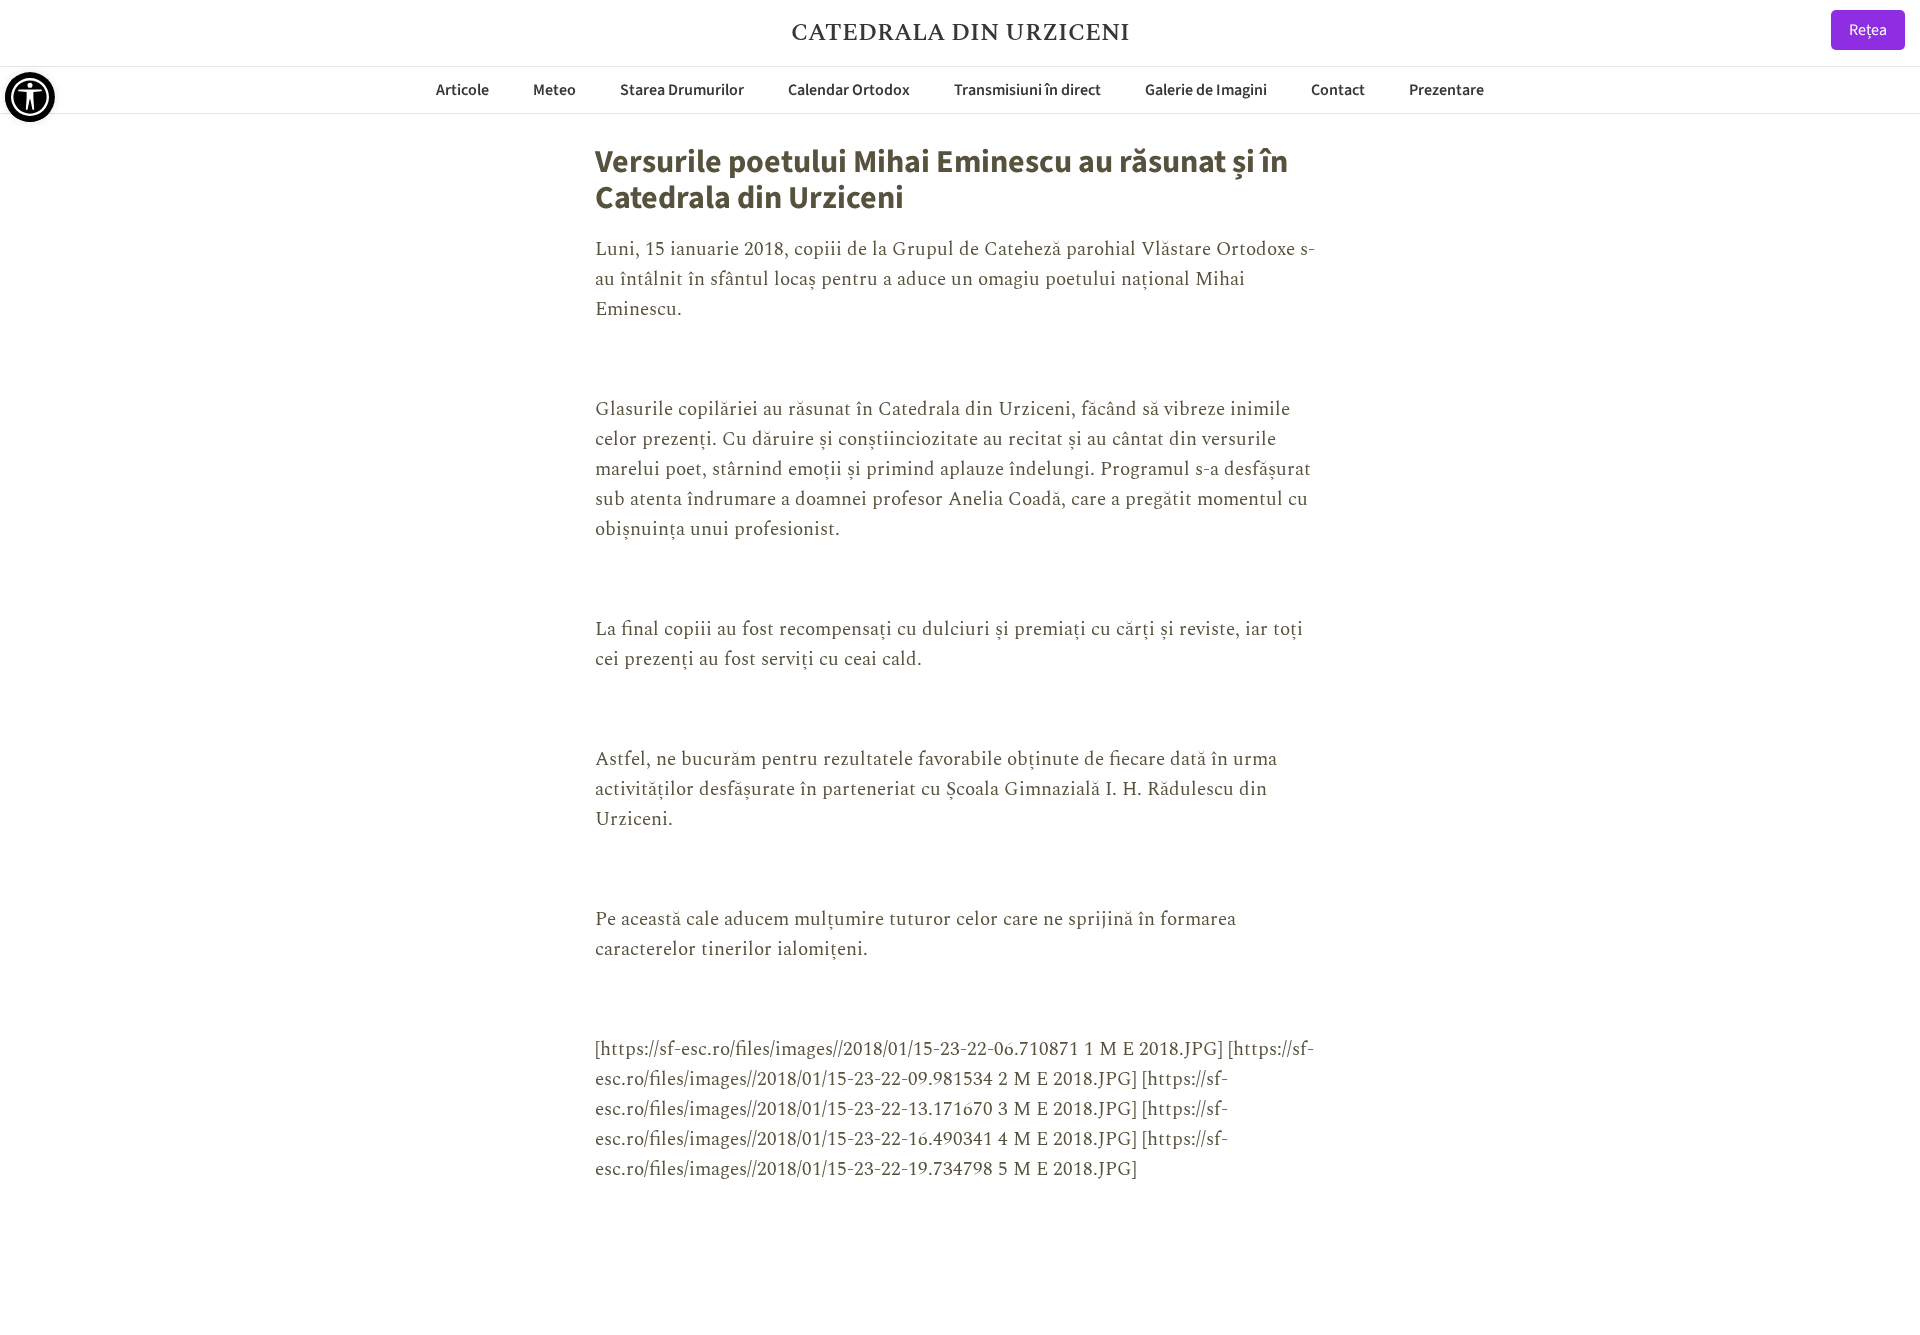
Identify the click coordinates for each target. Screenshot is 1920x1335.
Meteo (554, 90)
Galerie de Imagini (1206, 90)
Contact (1338, 90)
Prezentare (1446, 90)
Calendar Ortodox (849, 90)
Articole (462, 90)
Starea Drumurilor (682, 90)
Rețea (1868, 30)
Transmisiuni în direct (1027, 90)
